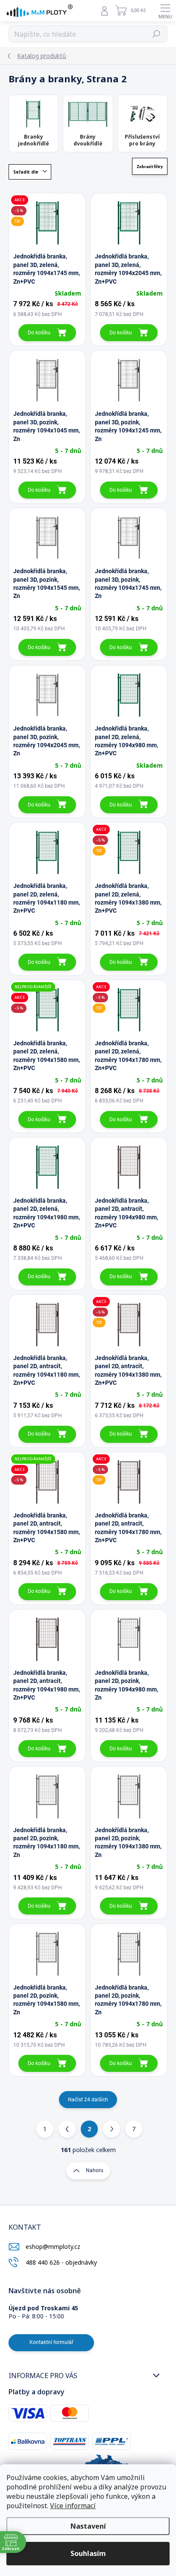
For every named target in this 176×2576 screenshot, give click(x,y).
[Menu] (165, 11)
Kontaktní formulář (51, 2342)
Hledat (156, 34)
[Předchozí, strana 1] (67, 2129)
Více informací (73, 2506)
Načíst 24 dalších (88, 2100)
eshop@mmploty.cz (53, 2247)
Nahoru (95, 2170)
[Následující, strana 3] (111, 2129)
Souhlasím (88, 2553)
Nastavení (88, 2526)
